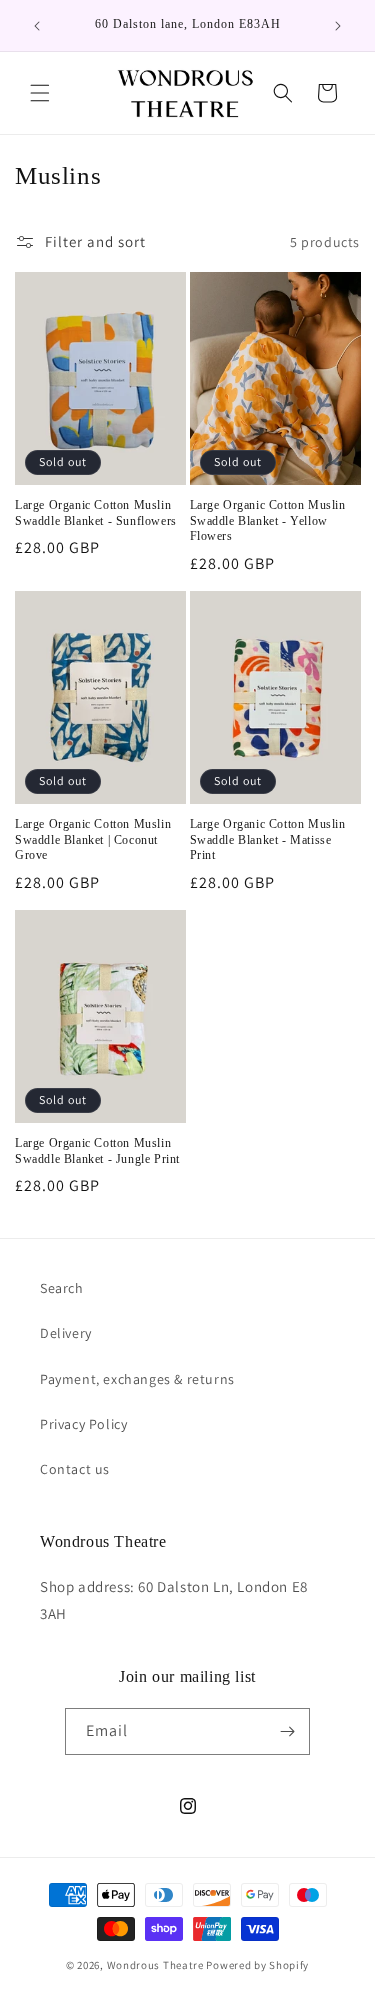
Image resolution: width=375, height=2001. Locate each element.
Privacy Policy (83, 1424)
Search (62, 1288)
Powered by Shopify (257, 1965)
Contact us (75, 1469)
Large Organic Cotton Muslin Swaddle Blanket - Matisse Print (268, 839)
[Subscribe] (287, 1731)
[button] (40, 93)
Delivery (66, 1333)
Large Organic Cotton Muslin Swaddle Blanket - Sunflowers (96, 513)
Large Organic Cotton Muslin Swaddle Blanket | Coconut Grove (93, 839)
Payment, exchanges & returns (137, 1379)
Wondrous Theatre (155, 1965)
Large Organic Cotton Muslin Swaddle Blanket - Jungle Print (97, 1151)
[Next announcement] (338, 26)
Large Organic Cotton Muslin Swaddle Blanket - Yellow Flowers (268, 520)
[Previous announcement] (37, 26)
